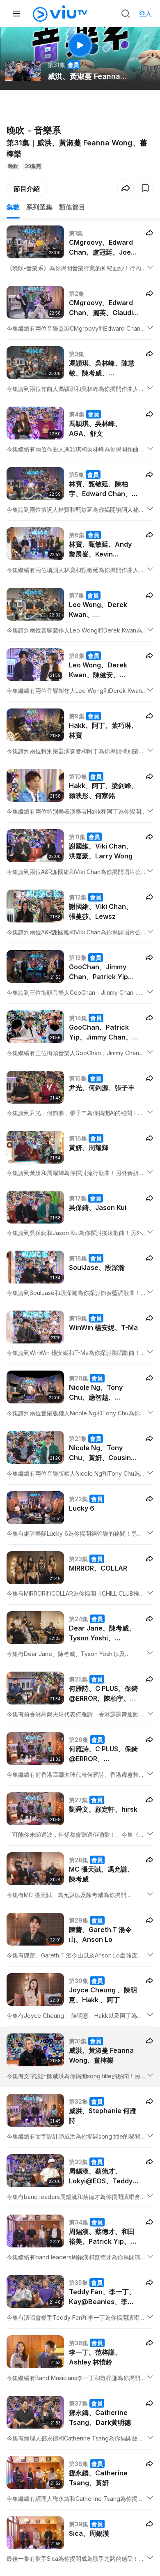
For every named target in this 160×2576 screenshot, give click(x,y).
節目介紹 (27, 189)
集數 (13, 207)
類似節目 (72, 207)
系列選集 (39, 207)
